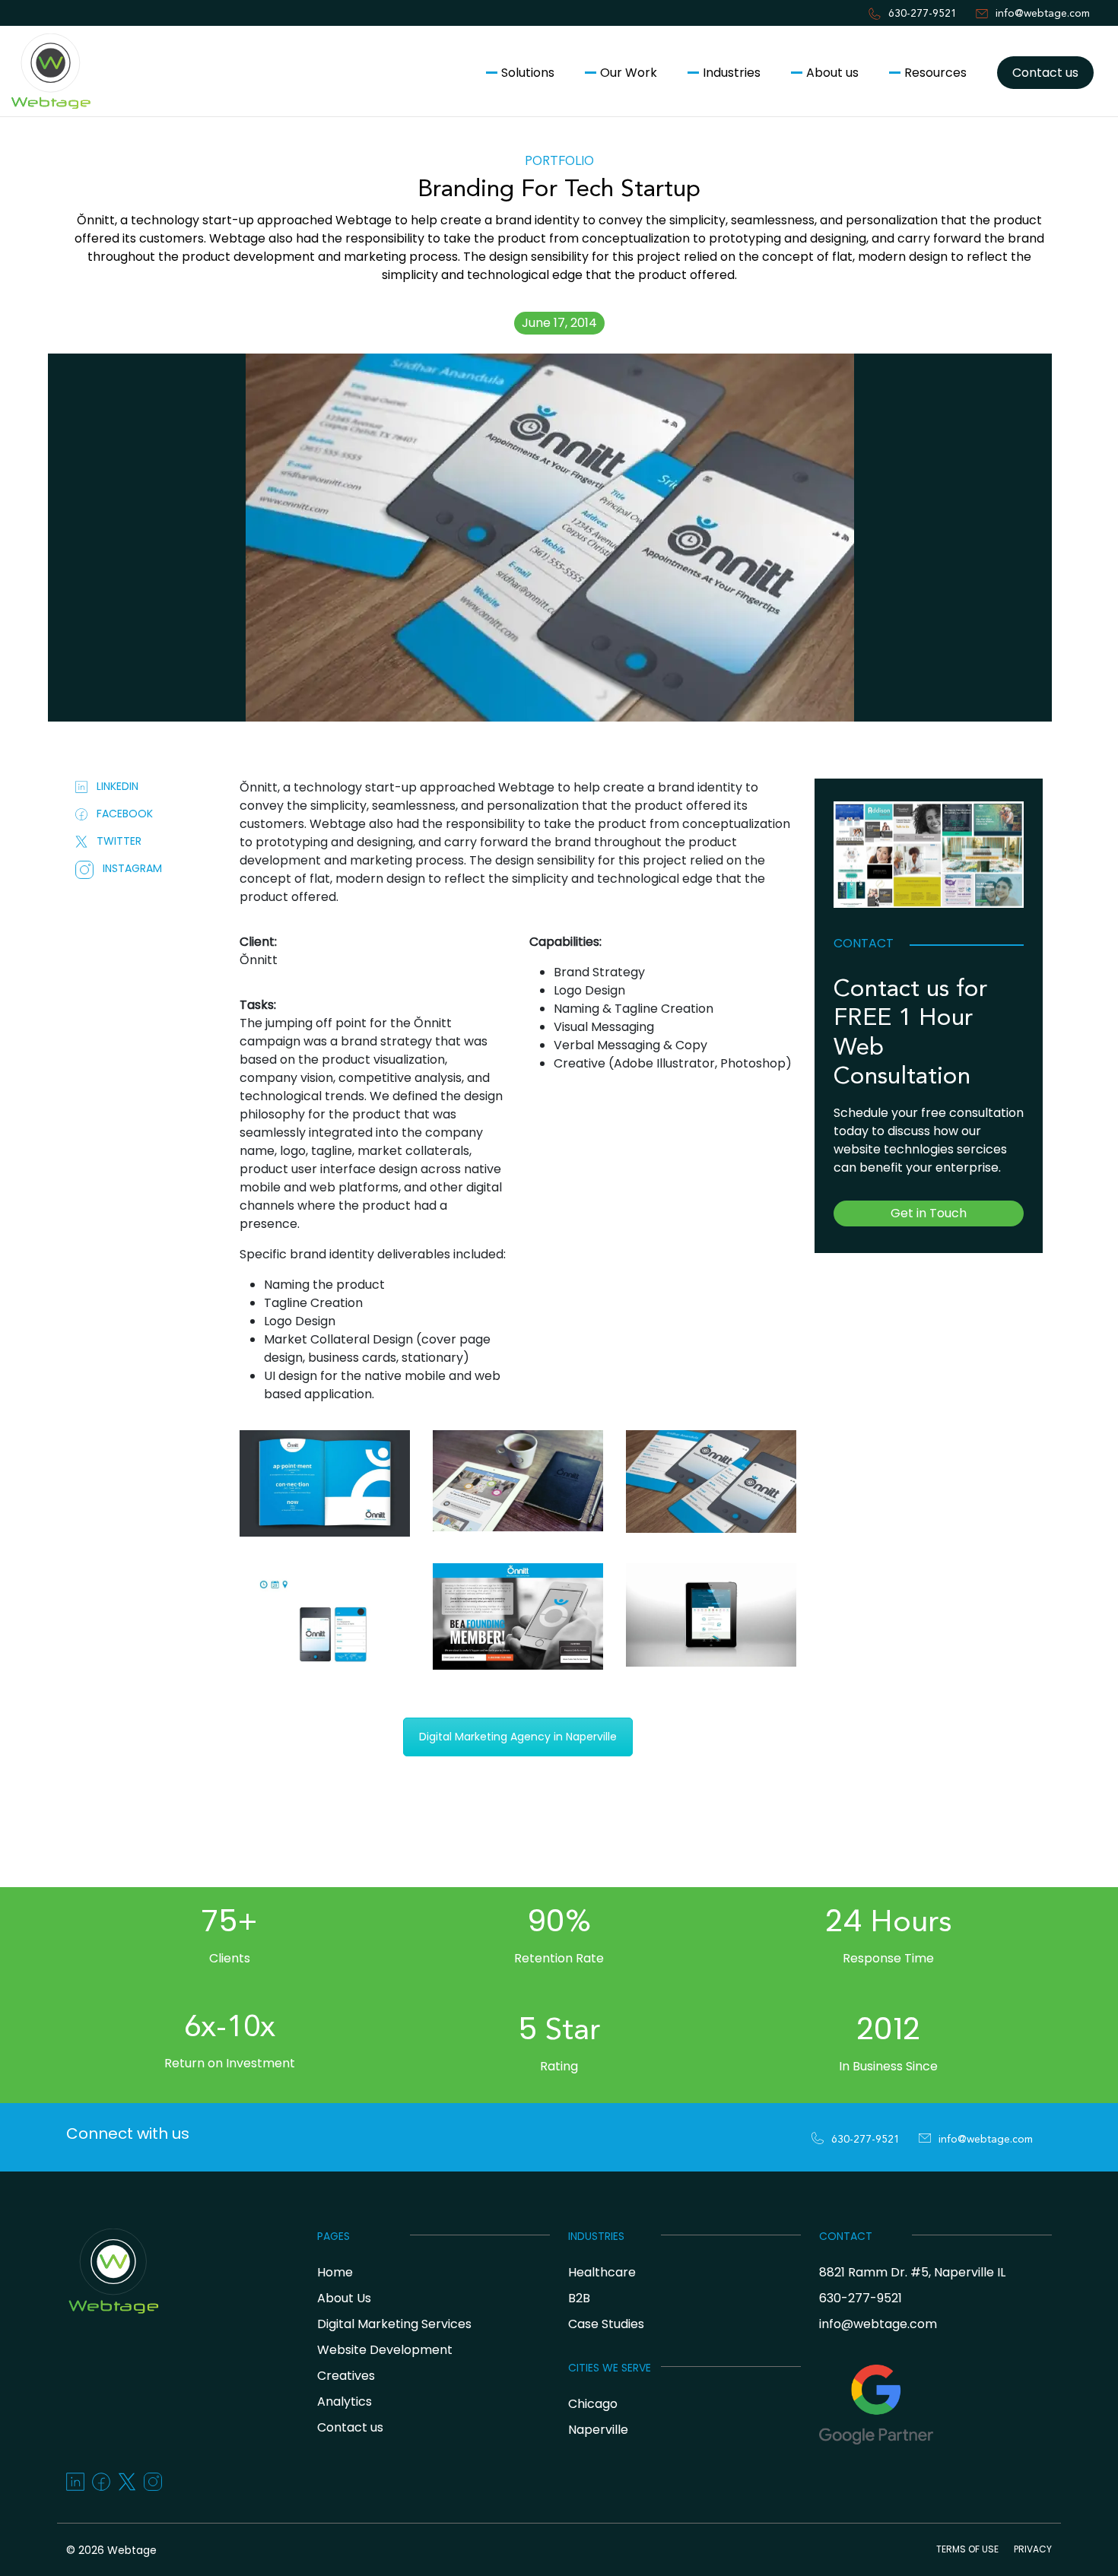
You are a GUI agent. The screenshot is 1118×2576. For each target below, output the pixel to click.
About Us (344, 2298)
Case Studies (606, 2324)
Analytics (345, 2402)
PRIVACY (1033, 2549)
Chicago (593, 2404)
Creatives (346, 2376)
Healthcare (602, 2272)
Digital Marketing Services (394, 2324)
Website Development (385, 2350)
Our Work (629, 73)
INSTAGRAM (128, 868)
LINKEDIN (113, 786)
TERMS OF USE (967, 2549)
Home (335, 2272)
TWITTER (114, 841)
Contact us (1045, 73)
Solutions (528, 73)
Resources (935, 73)
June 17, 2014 (559, 323)
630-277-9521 (923, 14)
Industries (732, 73)
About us (832, 73)
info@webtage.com (1043, 14)
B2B (579, 2298)
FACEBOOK (120, 814)
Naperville (598, 2430)
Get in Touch (929, 1213)
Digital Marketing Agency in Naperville (518, 1737)
